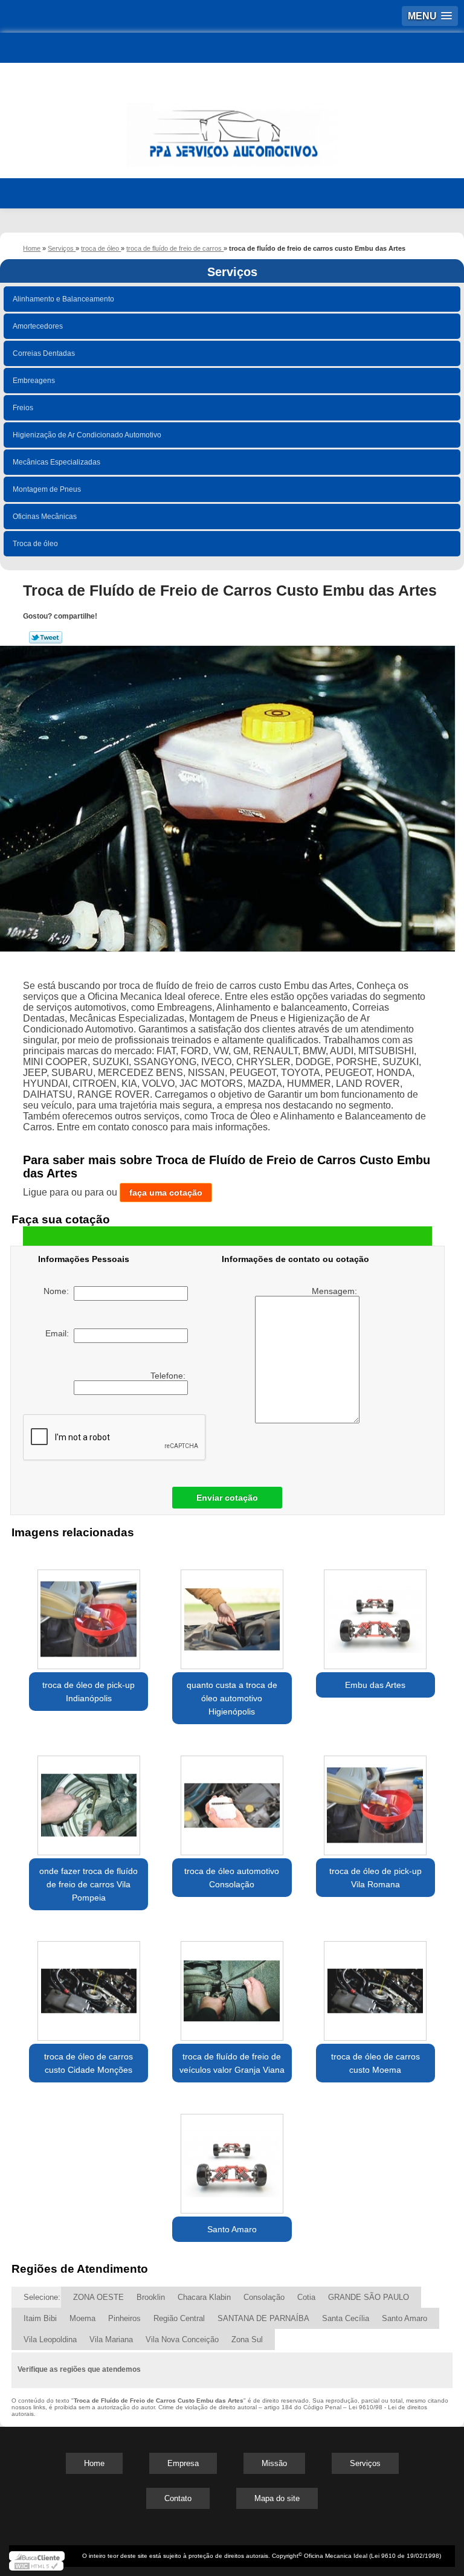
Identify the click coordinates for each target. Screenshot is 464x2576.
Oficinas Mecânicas (45, 517)
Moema (82, 2318)
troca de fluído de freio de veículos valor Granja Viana (232, 2063)
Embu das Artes (375, 1685)
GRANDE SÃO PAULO (369, 2297)
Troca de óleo (35, 544)
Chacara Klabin (204, 2297)
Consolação (264, 2297)
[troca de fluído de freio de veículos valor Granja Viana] (232, 1985)
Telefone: (169, 1376)
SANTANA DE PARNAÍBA (263, 2318)
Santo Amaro (232, 2229)
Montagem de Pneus (47, 489)
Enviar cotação (227, 1498)
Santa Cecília (346, 2318)
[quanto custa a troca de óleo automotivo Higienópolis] (232, 1613)
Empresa (183, 2463)
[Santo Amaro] (232, 2157)
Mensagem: (336, 1291)
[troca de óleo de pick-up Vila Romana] (375, 1799)
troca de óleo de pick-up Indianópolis (89, 1692)
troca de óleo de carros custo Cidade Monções (89, 2063)
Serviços (232, 272)
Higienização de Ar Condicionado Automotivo (87, 435)
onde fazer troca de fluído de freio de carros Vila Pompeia (89, 1884)
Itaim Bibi (40, 2318)
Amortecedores (38, 326)
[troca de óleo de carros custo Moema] (375, 1985)
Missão (274, 2463)
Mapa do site (277, 2498)
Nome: (59, 1291)
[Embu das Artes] (375, 1613)
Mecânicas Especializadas (56, 462)
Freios (23, 408)
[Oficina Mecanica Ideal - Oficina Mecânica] (232, 129)
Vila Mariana (111, 2339)
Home (94, 2463)
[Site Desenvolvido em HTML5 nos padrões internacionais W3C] (36, 2566)
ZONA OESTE (98, 2297)
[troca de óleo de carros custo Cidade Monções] (89, 1985)
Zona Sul (247, 2339)
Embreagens (34, 381)
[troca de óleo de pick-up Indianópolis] (89, 1613)
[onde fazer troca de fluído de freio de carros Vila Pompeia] (89, 1799)
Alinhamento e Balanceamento (63, 299)
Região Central (179, 2318)
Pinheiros (124, 2318)
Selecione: (42, 2297)
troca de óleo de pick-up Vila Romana (375, 1878)
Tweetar (46, 637)
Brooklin (151, 2297)
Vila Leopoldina (50, 2339)
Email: (60, 1333)
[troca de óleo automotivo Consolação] (232, 1799)
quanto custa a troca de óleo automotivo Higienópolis (232, 1698)
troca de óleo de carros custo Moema (375, 2063)
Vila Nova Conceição (182, 2339)
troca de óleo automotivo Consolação (232, 1878)
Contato (178, 2498)
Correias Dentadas (44, 353)
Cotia (306, 2297)
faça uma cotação (166, 1193)
